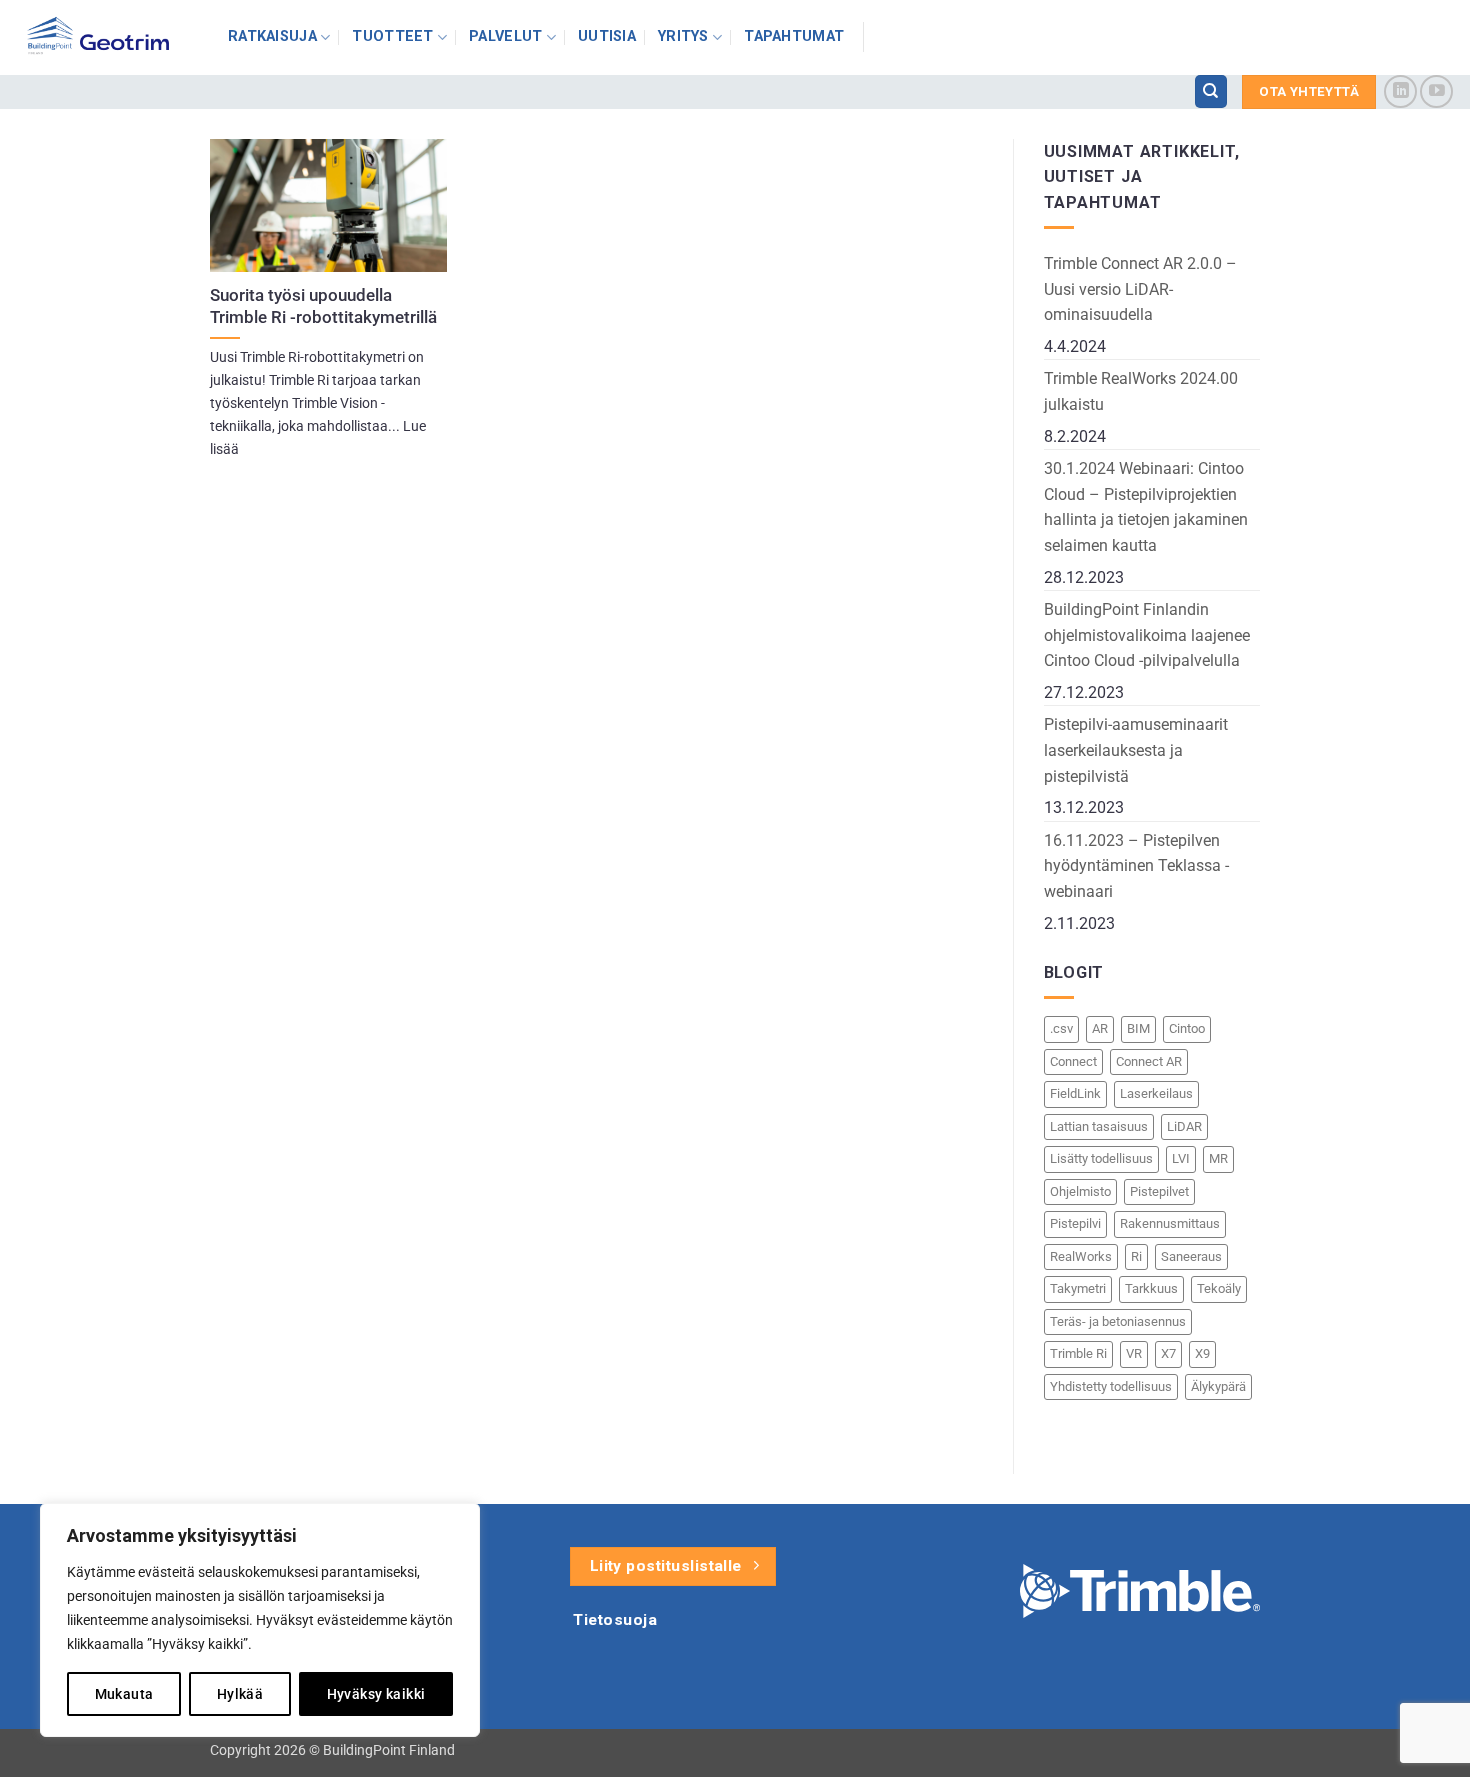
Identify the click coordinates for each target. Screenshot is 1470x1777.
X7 (1168, 1353)
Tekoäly (1219, 1288)
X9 (1202, 1353)
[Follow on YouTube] (1436, 91)
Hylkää (240, 1694)
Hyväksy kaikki (376, 1694)
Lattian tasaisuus (1099, 1126)
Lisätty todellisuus (1101, 1158)
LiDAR (1184, 1126)
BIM (1138, 1028)
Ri (1136, 1256)
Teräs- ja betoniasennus (1118, 1321)
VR (1134, 1353)
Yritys (683, 36)
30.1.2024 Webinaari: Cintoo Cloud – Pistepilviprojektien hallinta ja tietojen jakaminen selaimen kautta (1146, 507)
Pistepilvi (1075, 1223)
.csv (1061, 1028)
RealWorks (1081, 1256)
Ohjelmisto (1080, 1191)
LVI (1181, 1158)
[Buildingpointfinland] (106, 37)
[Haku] (1211, 91)
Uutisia (607, 36)
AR (1100, 1028)
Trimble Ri (1078, 1353)
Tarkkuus (1151, 1288)
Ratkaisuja (272, 36)
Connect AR (1149, 1061)
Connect (1073, 1061)
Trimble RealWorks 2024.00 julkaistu (1141, 391)
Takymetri (1078, 1288)
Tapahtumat (794, 36)
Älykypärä (1218, 1386)
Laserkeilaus (1156, 1093)
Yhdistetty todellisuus (1111, 1386)
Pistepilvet (1159, 1191)
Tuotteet (392, 36)
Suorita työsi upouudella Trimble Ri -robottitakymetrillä (323, 306)
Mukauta (124, 1694)
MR (1218, 1158)
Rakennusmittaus (1170, 1223)
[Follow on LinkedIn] (1400, 91)
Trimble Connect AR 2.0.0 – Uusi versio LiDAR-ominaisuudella (1140, 289)
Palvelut (505, 36)
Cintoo (1187, 1028)
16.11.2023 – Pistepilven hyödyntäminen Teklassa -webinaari (1136, 866)
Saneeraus (1191, 1256)
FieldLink (1075, 1093)
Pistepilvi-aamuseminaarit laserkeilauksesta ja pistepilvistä (1136, 750)
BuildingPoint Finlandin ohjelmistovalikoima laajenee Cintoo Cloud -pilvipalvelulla (1147, 635)
